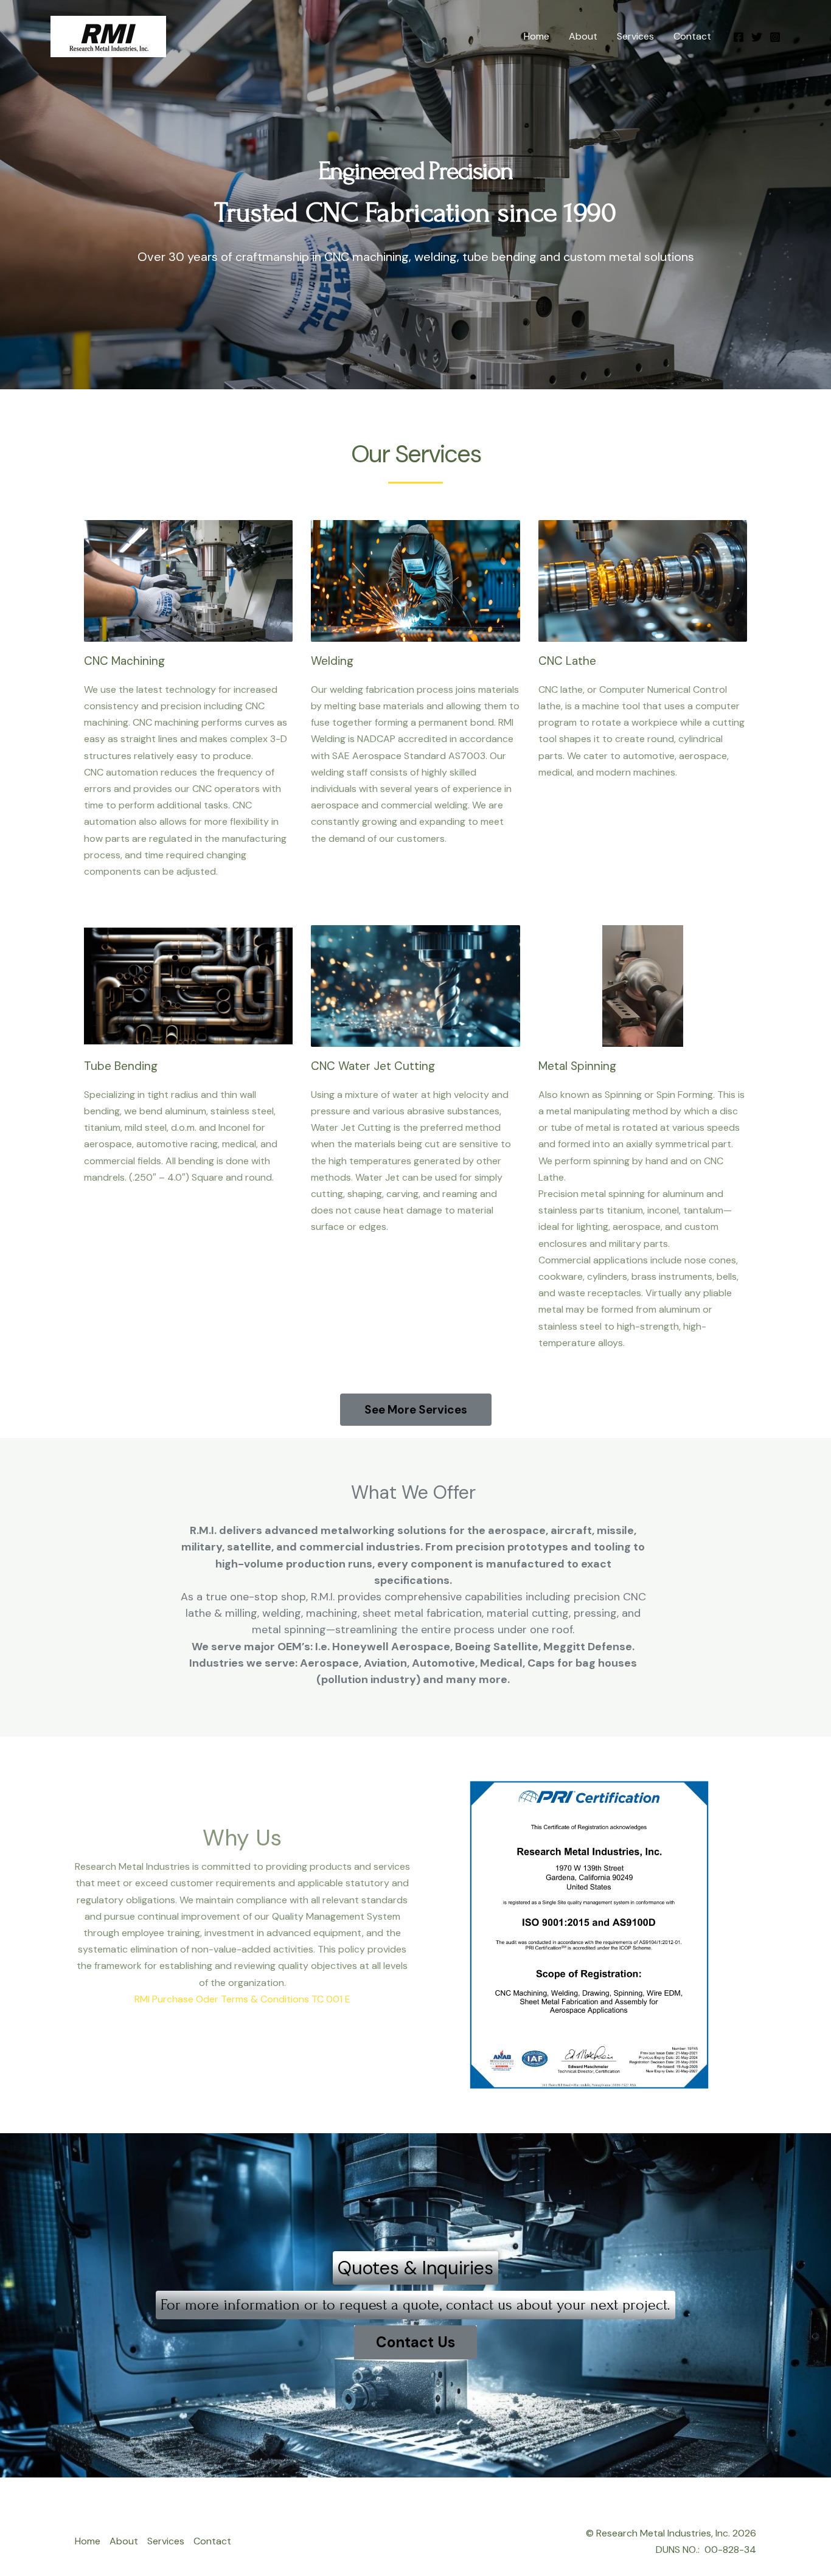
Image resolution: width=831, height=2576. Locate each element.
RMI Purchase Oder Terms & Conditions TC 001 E (242, 1999)
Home (537, 36)
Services (635, 36)
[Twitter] (757, 37)
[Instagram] (775, 37)
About (583, 36)
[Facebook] (739, 37)
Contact (692, 36)
